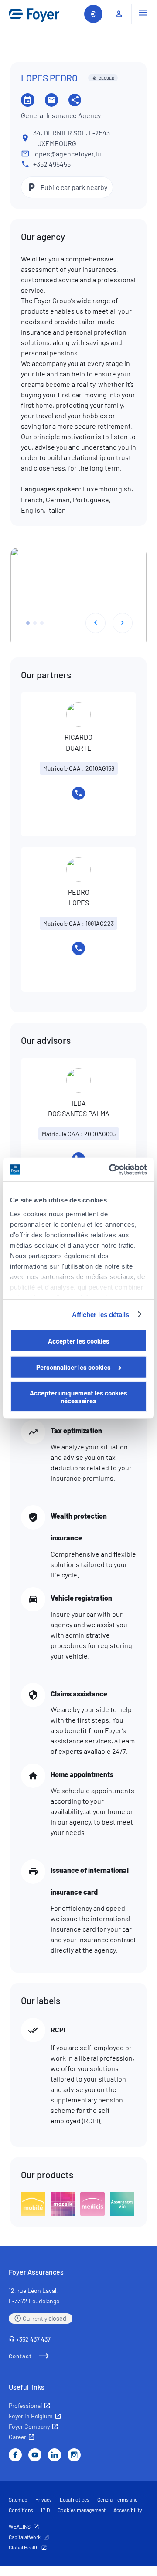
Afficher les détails (101, 1314)
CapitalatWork (25, 2537)
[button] (28, 623)
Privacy (44, 2499)
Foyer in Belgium (31, 2416)
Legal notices (75, 2499)
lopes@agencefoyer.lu (67, 154)
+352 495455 (52, 164)
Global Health (24, 2547)
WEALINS (20, 2526)
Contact (20, 2356)
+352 (33, 2339)
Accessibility (128, 2510)
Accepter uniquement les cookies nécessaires (78, 1397)
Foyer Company (29, 2426)
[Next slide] (123, 623)
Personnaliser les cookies (73, 1367)
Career (17, 2437)
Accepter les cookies (79, 1341)
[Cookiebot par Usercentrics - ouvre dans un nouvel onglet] (111, 1169)
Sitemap (18, 2499)
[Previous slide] (96, 623)
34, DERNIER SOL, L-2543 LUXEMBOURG (72, 138)
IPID (45, 2510)
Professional (25, 2405)
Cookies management (82, 2510)
